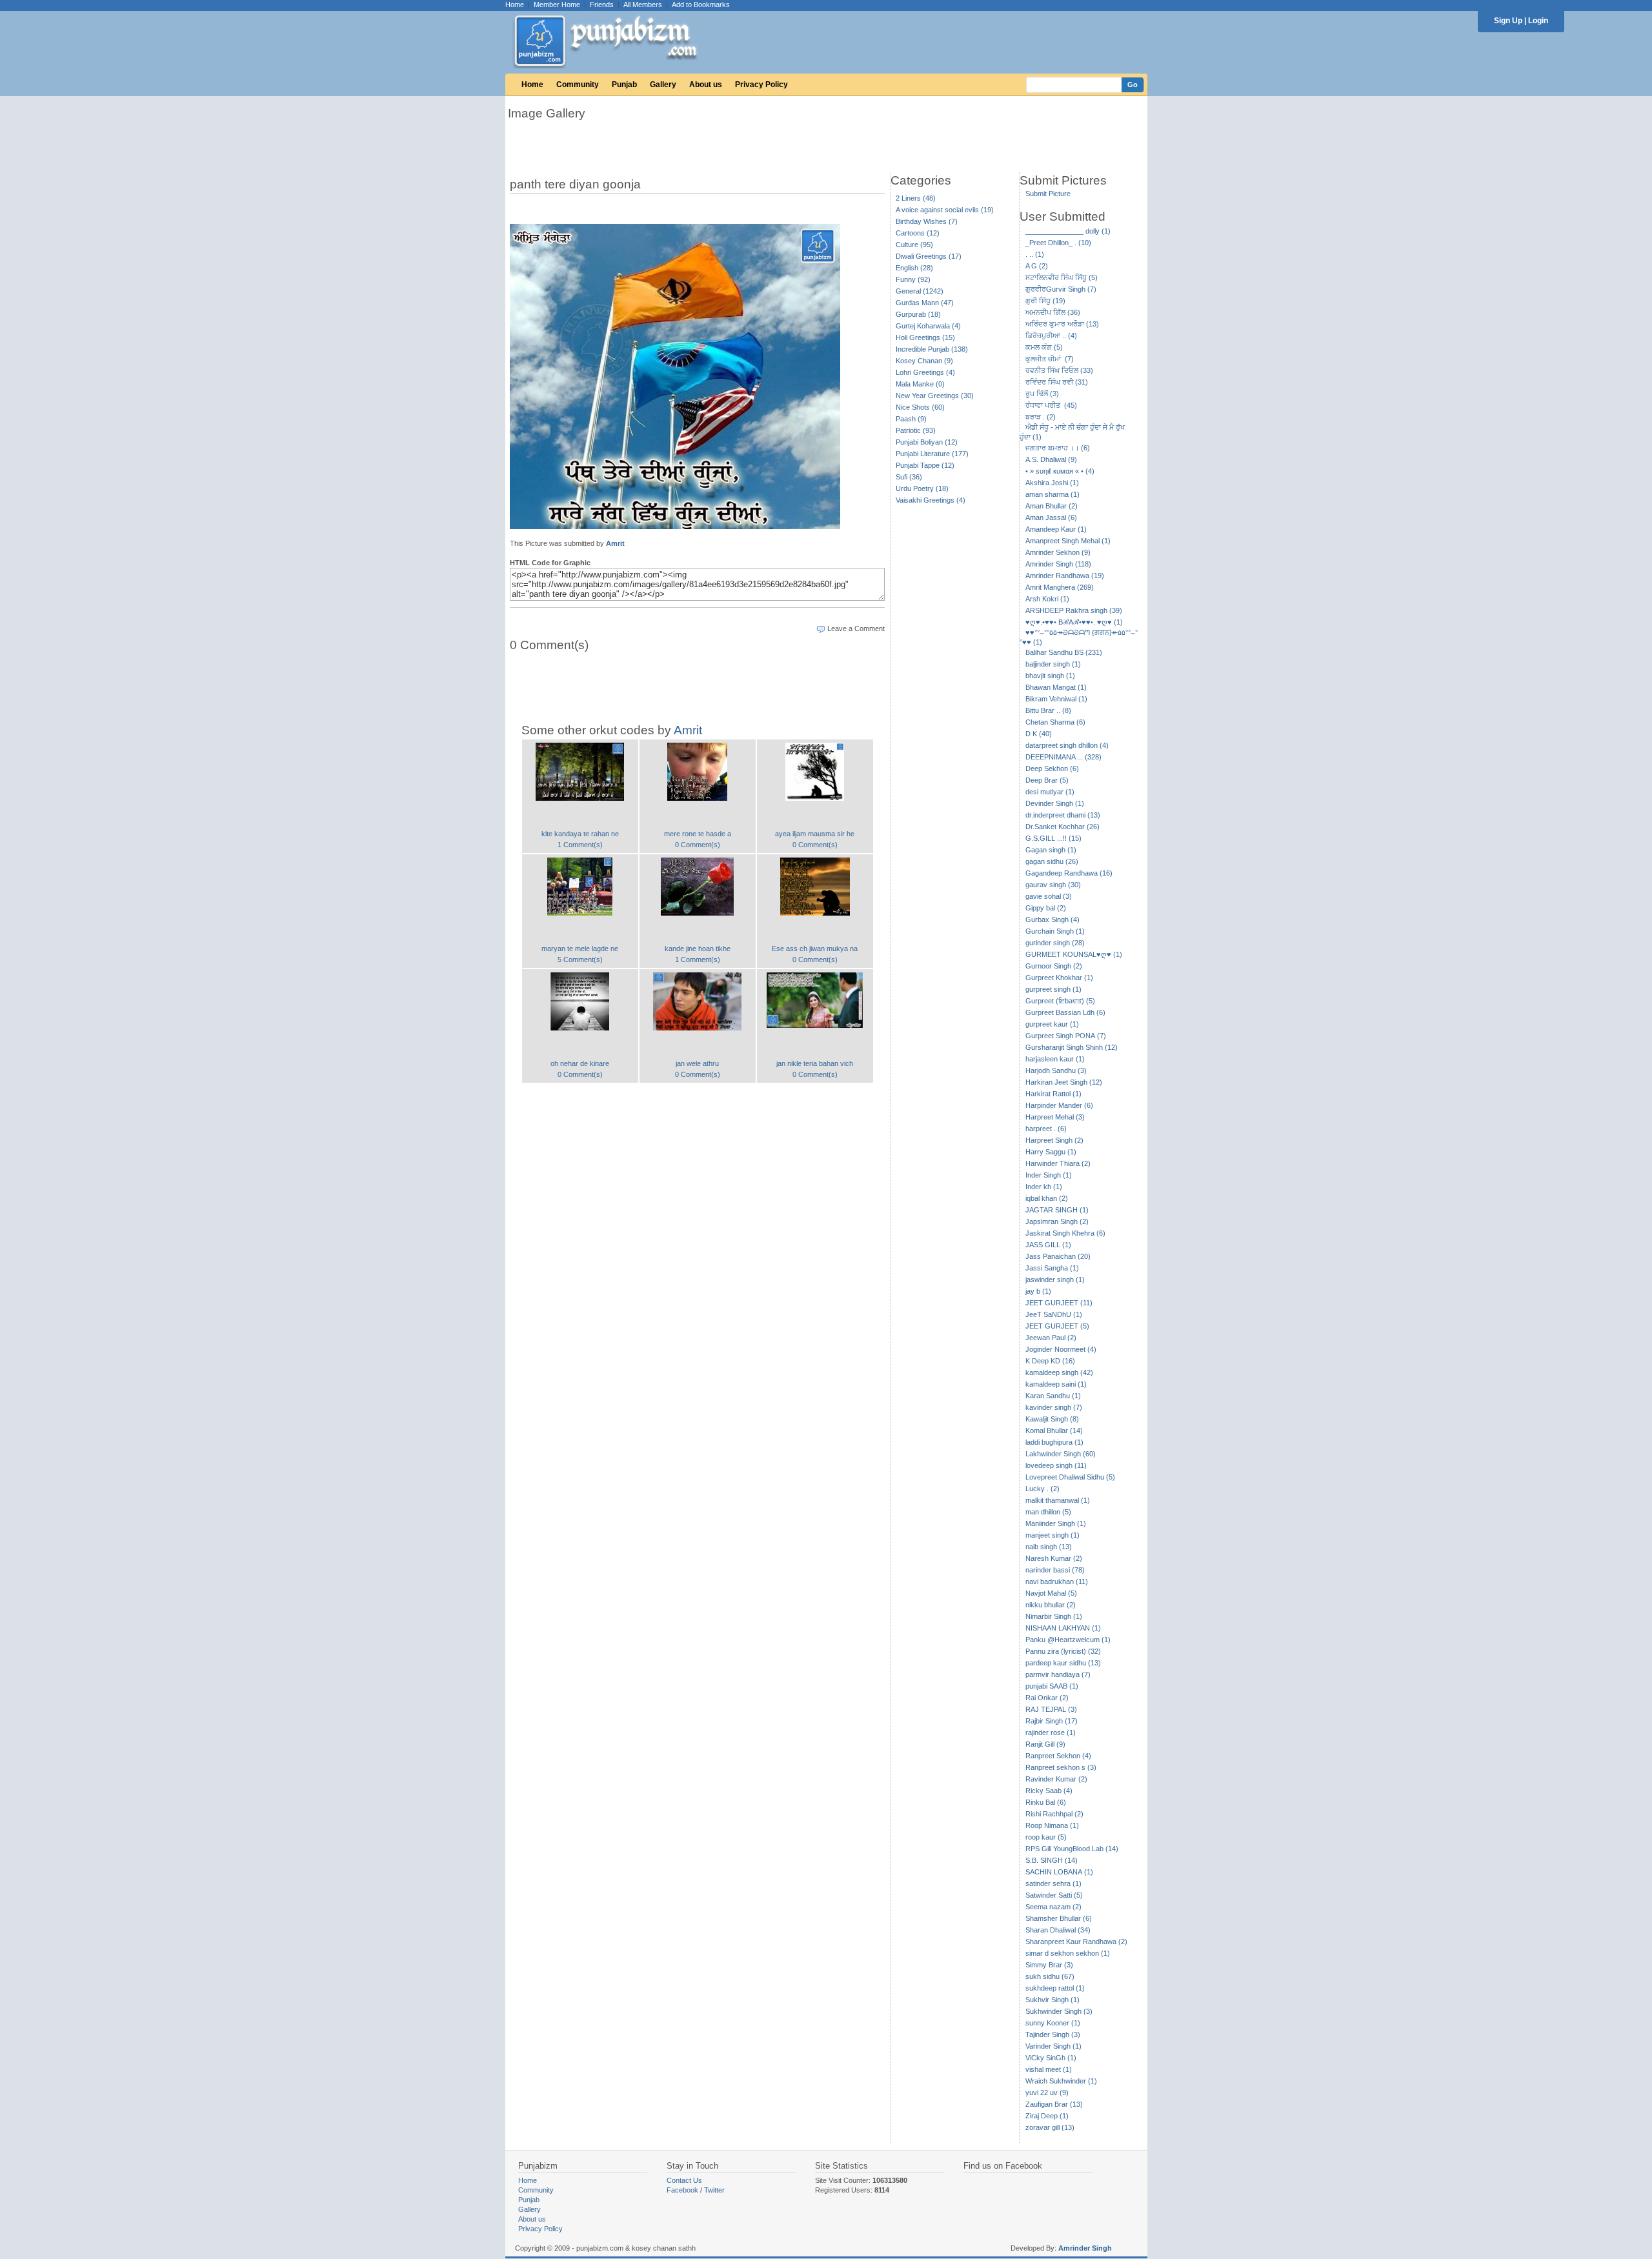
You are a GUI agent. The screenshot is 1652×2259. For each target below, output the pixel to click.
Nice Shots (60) (920, 407)
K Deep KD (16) (1050, 1361)
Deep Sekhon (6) (1052, 768)
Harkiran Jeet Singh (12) (1064, 1082)
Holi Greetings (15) (925, 337)
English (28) (914, 268)
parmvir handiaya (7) (1058, 1674)
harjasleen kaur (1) (1055, 1059)
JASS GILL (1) (1048, 1245)
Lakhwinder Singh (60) (1061, 1454)
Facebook (682, 2190)
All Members (643, 5)
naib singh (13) (1049, 1547)
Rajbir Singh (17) (1052, 1721)
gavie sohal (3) (1049, 896)
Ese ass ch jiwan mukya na (815, 949)
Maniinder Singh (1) (1056, 1523)
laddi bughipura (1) (1054, 1442)
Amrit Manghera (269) (1060, 587)
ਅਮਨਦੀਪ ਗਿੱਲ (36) (1053, 312)
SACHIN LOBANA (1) (1059, 1872)
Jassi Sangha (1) (1052, 1268)
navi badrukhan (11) (1057, 1581)
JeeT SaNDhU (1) (1054, 1314)
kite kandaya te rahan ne (580, 834)
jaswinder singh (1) (1055, 1280)
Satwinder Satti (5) (1054, 1895)
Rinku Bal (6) (1046, 1802)
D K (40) (1039, 734)
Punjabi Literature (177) (932, 454)
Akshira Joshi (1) (1052, 483)
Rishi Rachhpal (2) (1054, 1814)
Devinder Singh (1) (1055, 803)
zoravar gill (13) (1050, 2127)
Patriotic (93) (916, 430)
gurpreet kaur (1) (1052, 1024)
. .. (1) (1035, 254)
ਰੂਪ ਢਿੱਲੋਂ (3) (1042, 394)
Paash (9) (911, 419)
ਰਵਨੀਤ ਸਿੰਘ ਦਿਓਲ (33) (1059, 370)
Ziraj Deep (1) (1047, 2116)
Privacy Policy (761, 85)
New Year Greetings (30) (935, 396)
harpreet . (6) (1046, 1129)
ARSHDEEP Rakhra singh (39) (1074, 610)
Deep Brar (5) (1047, 780)
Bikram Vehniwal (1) (1056, 699)
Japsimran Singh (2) (1057, 1221)
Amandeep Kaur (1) (1056, 529)
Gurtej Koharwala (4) (928, 326)
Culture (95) (914, 245)
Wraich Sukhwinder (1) (1061, 2081)
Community (578, 85)
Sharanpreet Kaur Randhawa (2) (1076, 1942)
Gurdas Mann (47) (925, 303)
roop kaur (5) (1046, 1837)
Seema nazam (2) (1053, 1907)
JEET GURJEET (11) (1059, 1303)
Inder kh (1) (1044, 1187)
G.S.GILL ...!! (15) (1053, 838)
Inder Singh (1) (1049, 1175)
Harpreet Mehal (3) (1055, 1117)
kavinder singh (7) (1054, 1407)
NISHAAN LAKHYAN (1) (1063, 1628)
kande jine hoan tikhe (698, 949)
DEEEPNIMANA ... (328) (1063, 757)
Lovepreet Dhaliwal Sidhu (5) (1070, 1477)
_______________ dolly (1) (1068, 231)
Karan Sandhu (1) (1053, 1396)
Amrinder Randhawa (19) (1065, 576)
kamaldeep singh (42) (1059, 1372)
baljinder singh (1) (1053, 664)
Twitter (714, 2190)
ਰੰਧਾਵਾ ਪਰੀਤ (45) (1051, 405)
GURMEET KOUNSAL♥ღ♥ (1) (1074, 954)
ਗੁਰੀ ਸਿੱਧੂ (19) (1045, 301)
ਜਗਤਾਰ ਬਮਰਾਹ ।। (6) (1058, 448)
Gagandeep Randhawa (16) (1069, 873)
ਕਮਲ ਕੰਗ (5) (1044, 347)
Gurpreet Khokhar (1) (1059, 978)
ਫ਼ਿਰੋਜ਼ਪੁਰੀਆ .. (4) (1051, 336)
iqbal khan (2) (1047, 1198)
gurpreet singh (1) (1053, 989)
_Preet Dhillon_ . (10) (1058, 243)
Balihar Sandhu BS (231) (1064, 652)
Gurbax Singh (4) (1053, 919)
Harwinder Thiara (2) (1058, 1163)
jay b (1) (1038, 1291)
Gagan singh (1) (1051, 850)
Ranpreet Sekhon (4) (1058, 1756)
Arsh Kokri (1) (1047, 599)
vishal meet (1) (1049, 2069)
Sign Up (1508, 21)
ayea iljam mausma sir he (815, 834)
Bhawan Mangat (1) (1056, 687)
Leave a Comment (856, 628)
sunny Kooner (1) (1053, 2023)
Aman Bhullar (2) (1052, 506)
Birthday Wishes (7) (927, 221)
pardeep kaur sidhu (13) (1063, 1663)
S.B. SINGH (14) (1052, 1860)
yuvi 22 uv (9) (1047, 2093)
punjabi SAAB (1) (1052, 1686)
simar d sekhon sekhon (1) (1068, 1953)
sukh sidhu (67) (1050, 1976)
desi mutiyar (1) (1050, 792)
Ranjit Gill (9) (1045, 1744)
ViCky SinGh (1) (1051, 2058)
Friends (602, 5)
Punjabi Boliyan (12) (927, 442)
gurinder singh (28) (1055, 943)
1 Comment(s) (580, 845)
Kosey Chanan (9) (924, 361)
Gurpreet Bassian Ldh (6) (1065, 1012)
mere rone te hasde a (698, 834)
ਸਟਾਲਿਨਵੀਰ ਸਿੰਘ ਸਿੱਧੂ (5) (1062, 277)
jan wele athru (697, 1063)
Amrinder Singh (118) (1058, 564)
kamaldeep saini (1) (1056, 1384)
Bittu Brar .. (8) (1048, 710)
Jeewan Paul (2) (1051, 1338)
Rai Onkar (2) (1047, 1698)
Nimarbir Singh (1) (1054, 1616)
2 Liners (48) (916, 198)
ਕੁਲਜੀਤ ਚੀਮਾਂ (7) (1050, 359)
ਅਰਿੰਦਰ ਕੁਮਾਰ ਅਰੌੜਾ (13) (1062, 324)
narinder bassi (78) (1055, 1570)
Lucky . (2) (1043, 1489)
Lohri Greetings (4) (925, 372)
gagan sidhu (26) (1052, 861)
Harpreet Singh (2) (1054, 1140)
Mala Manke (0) (920, 384)
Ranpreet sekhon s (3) (1061, 1767)
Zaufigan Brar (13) (1054, 2104)
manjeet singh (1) (1053, 1535)
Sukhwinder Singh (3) (1059, 2011)
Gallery (663, 85)
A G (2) (1037, 266)
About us (706, 85)
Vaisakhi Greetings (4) (931, 500)
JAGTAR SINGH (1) (1057, 1210)
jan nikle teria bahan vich (815, 1063)
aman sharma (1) (1053, 494)
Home (515, 5)
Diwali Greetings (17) (929, 256)
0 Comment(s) (698, 845)
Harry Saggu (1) (1051, 1152)
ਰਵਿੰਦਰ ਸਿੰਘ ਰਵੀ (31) (1057, 382)
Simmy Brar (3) (1049, 1965)
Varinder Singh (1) (1053, 2046)
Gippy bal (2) (1046, 908)
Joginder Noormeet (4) (1061, 1349)
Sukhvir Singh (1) (1053, 2000)
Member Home (557, 5)
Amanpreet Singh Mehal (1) (1068, 541)
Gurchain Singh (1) (1055, 931)
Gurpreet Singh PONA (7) (1066, 1036)
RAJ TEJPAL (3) (1051, 1709)
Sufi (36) (909, 477)
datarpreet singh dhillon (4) (1067, 745)
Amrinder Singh (1085, 2248)
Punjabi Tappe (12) (925, 465)
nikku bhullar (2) (1051, 1605)
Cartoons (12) (918, 233)
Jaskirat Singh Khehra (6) (1065, 1233)
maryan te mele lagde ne (580, 949)
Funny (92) (913, 279)
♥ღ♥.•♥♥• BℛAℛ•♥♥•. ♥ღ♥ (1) (1074, 622)
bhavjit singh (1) (1050, 676)
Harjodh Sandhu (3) (1056, 1070)
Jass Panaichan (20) (1058, 1256)
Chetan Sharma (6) (1055, 722)
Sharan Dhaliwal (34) (1058, 1930)
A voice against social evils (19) (945, 210)
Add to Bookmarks (701, 5)
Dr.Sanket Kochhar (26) (1063, 827)
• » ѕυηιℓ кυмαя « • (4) (1060, 471)
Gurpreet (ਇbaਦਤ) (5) (1060, 1001)
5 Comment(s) (580, 959)
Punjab (624, 85)
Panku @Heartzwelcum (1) (1068, 1640)
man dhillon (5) (1048, 1512)
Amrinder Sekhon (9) (1058, 552)
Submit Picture (1048, 194)
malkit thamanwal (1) (1058, 1500)
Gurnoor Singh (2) (1054, 966)
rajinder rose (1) (1051, 1732)
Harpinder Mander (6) (1059, 1105)
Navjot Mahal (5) (1051, 1593)
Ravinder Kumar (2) (1056, 1779)
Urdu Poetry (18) (922, 488)
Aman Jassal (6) (1051, 517)
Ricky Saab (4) (1049, 1791)
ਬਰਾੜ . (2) (1041, 417)
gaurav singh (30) (1053, 885)
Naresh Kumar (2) (1054, 1558)
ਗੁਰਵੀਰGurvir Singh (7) (1061, 289)
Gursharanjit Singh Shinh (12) (1072, 1047)
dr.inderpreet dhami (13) (1063, 815)
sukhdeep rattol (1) (1055, 1988)
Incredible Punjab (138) (932, 349)
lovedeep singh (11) (1056, 1465)
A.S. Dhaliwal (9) (1051, 459)
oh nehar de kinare (580, 1063)
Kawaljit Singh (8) (1052, 1419)
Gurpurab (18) (918, 314)
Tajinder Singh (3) (1053, 2034)
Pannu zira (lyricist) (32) (1063, 1651)
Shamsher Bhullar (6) (1059, 1918)
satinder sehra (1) (1053, 1883)
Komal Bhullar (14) (1054, 1431)
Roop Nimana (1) (1052, 1825)
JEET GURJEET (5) (1057, 1326)
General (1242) (920, 291)
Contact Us (684, 2180)
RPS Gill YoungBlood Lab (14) (1072, 1849)
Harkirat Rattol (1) (1053, 1094)
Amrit (615, 543)
